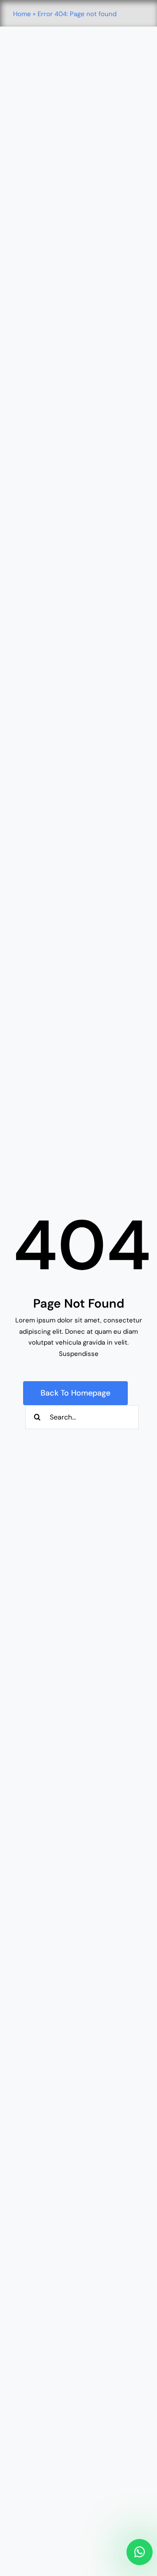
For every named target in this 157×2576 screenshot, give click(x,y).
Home (22, 14)
